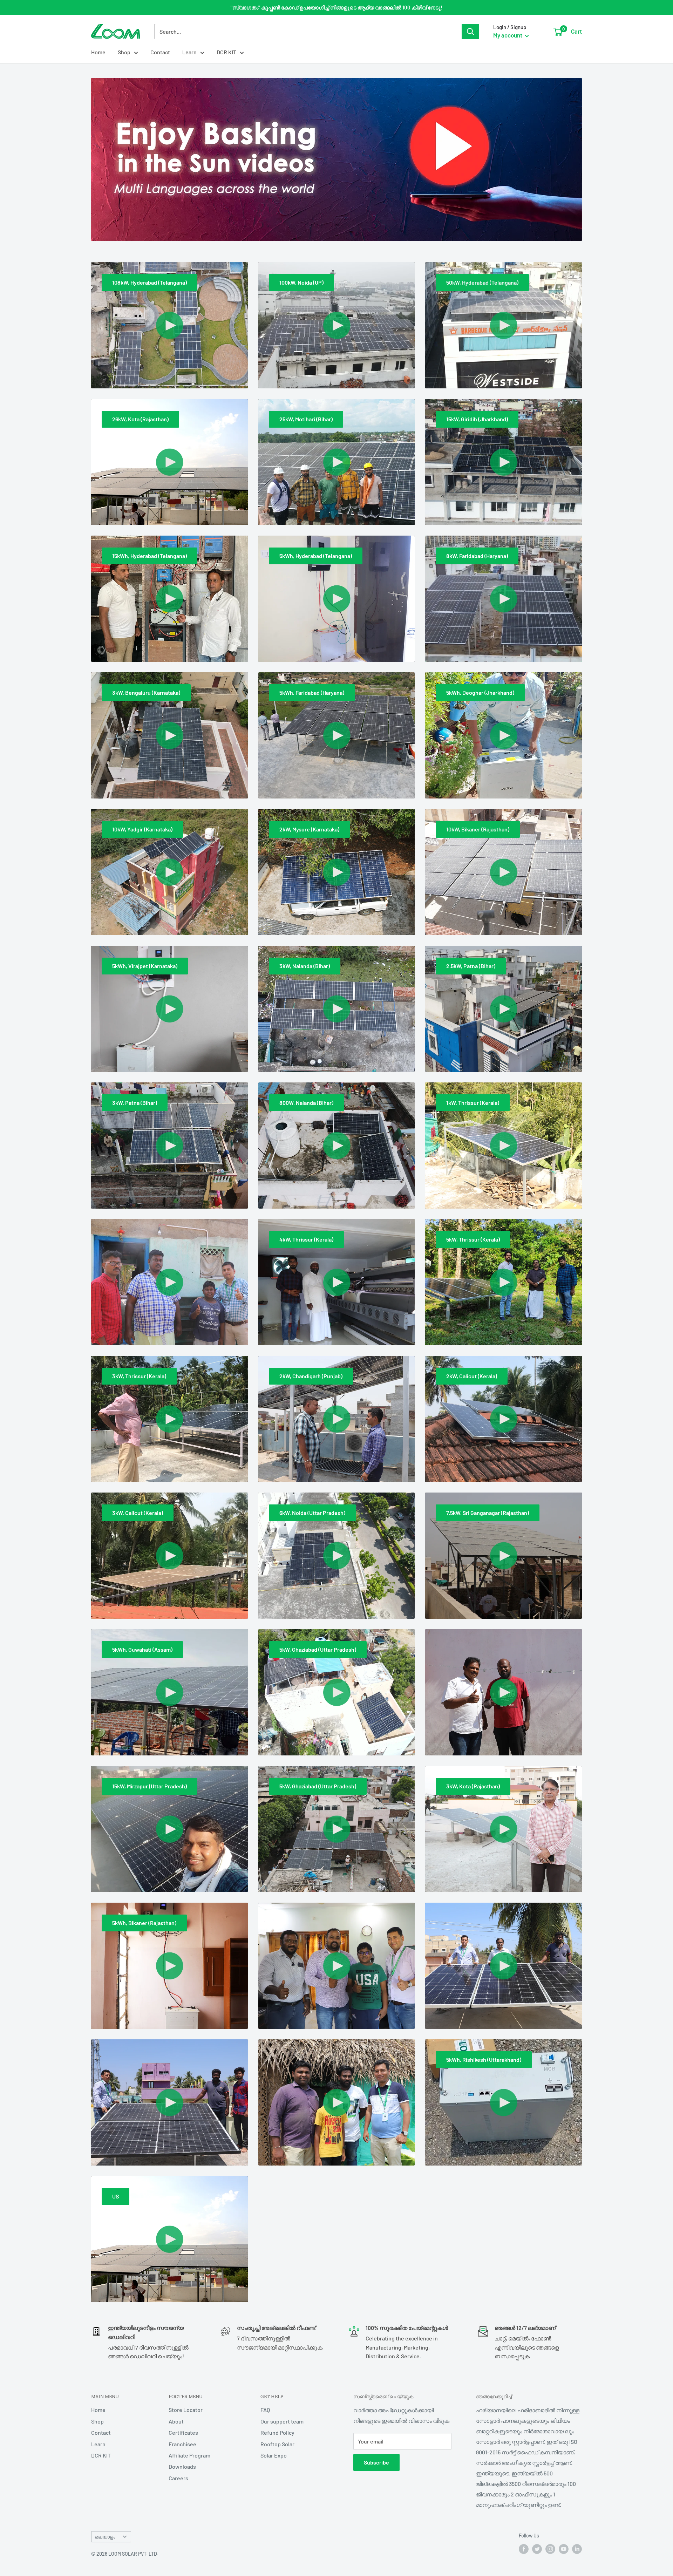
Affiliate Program (189, 2455)
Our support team (282, 2421)
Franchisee (182, 2444)
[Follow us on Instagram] (550, 2549)
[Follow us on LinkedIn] (577, 2549)
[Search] (470, 32)
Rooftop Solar (277, 2444)
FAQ (265, 2410)
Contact (160, 52)
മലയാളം (105, 2537)
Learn (189, 52)
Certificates (183, 2432)
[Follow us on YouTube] (564, 2549)
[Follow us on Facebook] (524, 2549)
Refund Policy (277, 2432)
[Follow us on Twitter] (537, 2549)
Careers (178, 2478)
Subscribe (376, 2462)
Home (98, 52)
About (176, 2421)
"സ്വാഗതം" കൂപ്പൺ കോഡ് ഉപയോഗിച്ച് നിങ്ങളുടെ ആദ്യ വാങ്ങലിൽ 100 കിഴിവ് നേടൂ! (336, 7)
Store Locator (186, 2410)
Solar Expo (274, 2455)
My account (508, 35)
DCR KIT (226, 52)
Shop (124, 52)
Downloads (182, 2466)
